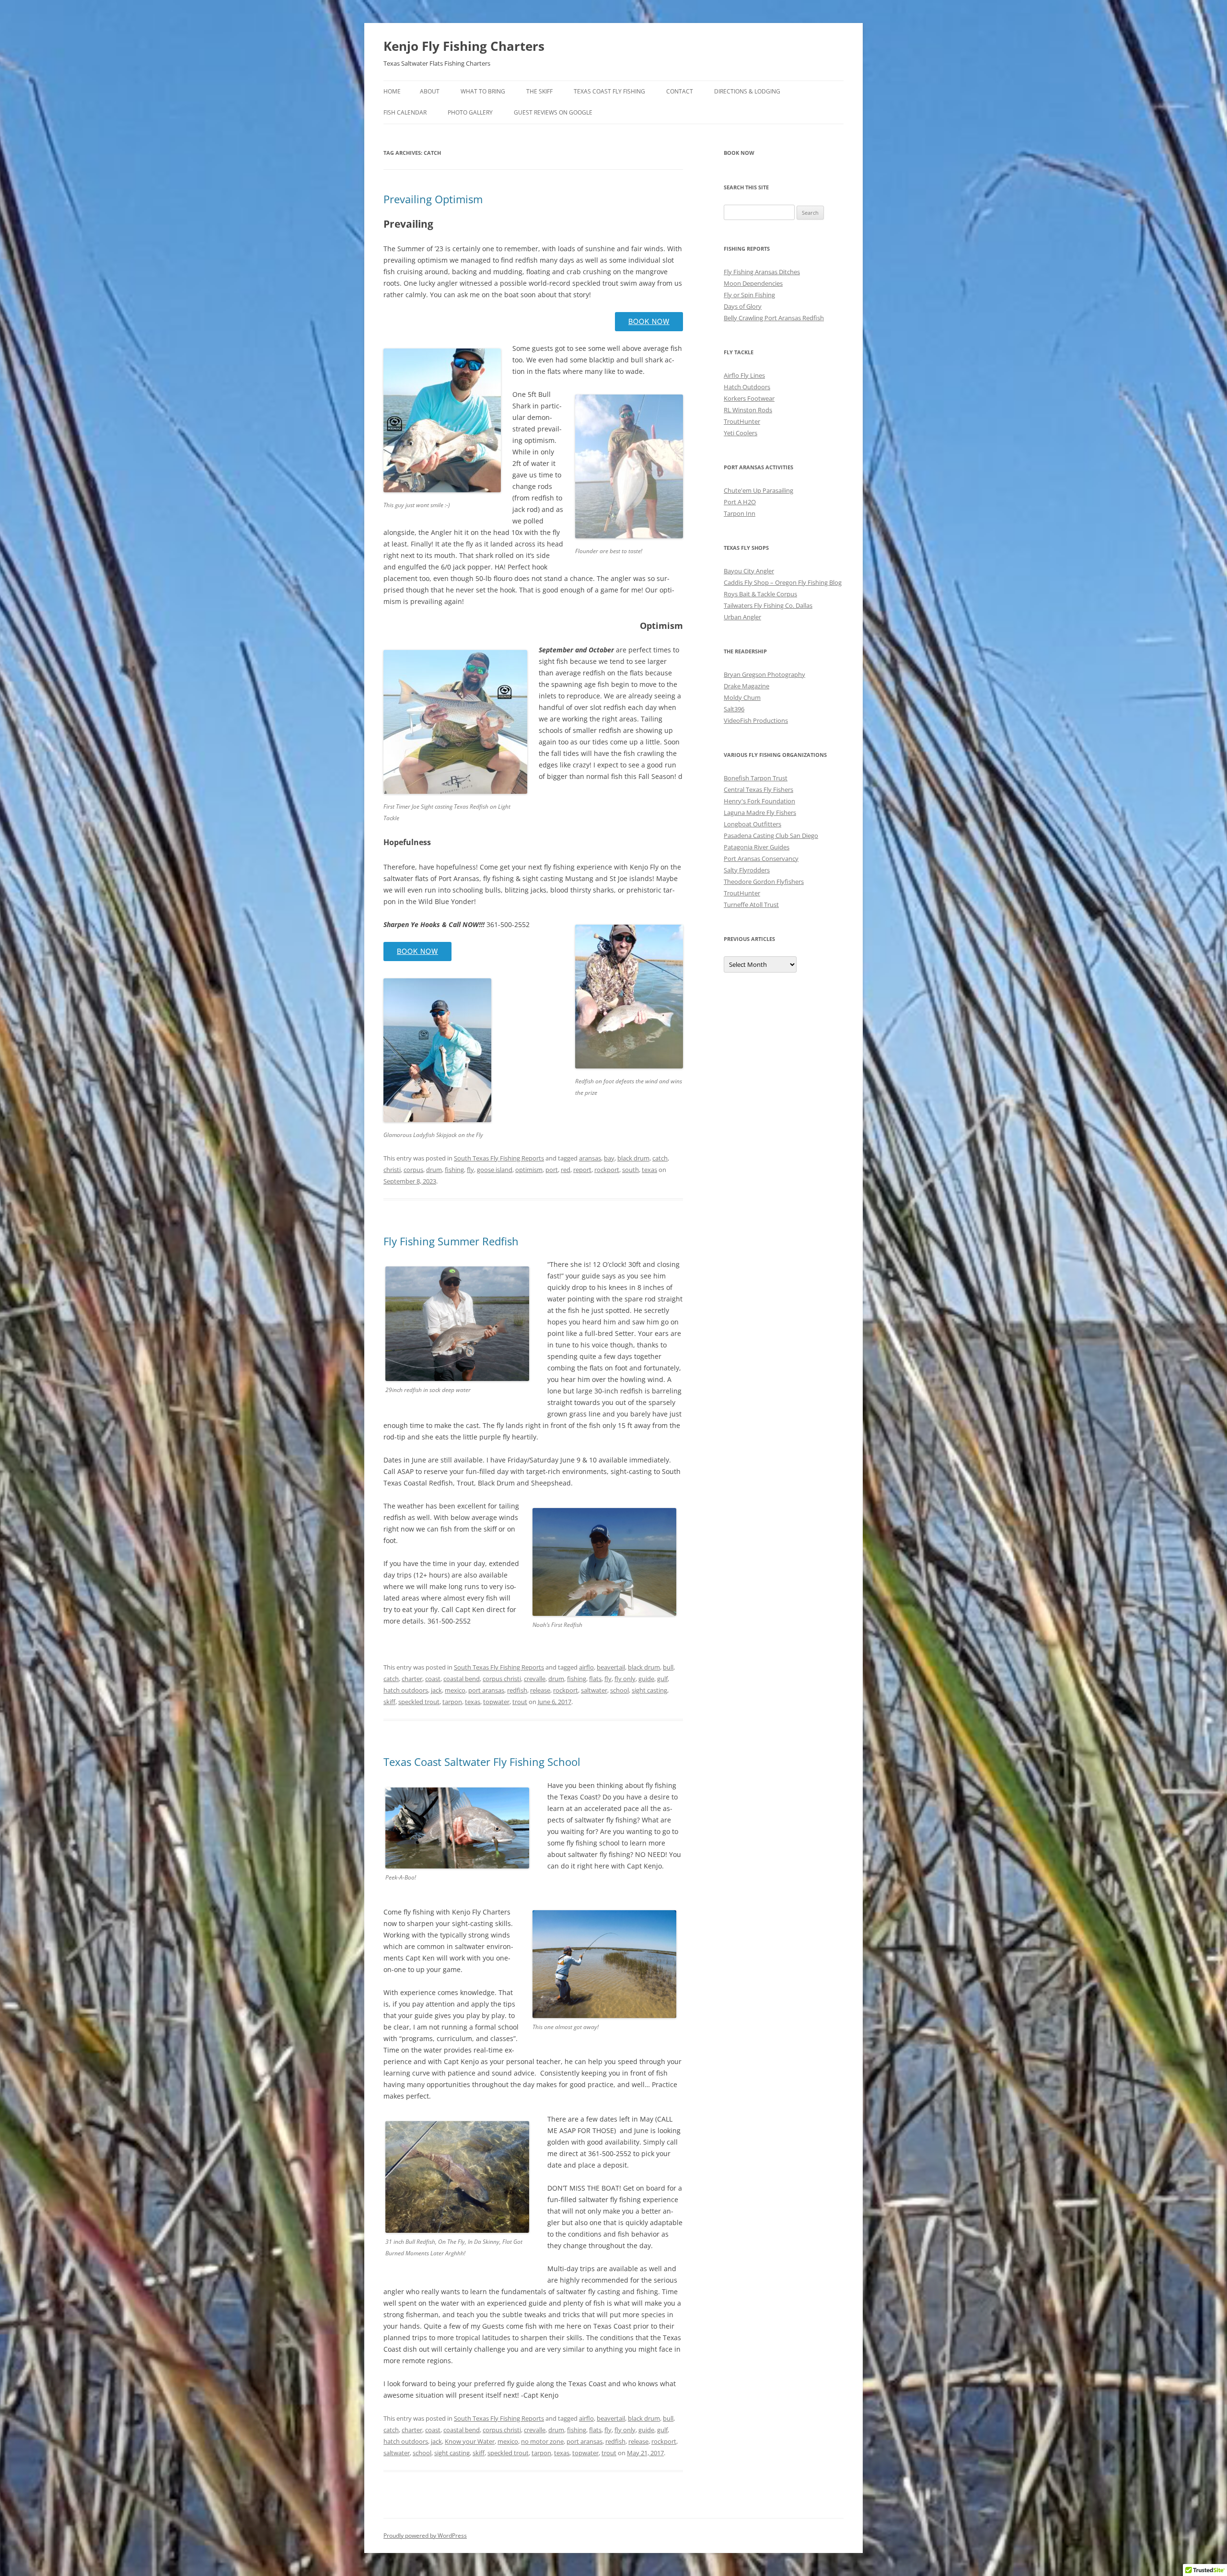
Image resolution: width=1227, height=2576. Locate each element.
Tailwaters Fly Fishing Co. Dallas (768, 605)
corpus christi (502, 1679)
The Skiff (539, 91)
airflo (586, 1667)
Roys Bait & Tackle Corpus (760, 594)
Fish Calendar (405, 112)
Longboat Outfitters (752, 824)
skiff (389, 1702)
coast (433, 1679)
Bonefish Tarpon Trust (756, 778)
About (430, 91)
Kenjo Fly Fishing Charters (464, 46)
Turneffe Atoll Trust (751, 905)
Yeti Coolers (741, 433)
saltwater (594, 1690)
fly (470, 1170)
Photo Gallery (470, 112)
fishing (454, 1170)
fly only (625, 1679)
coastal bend (462, 1679)
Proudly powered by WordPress (425, 2535)
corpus (413, 1170)
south (631, 1170)
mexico (455, 1690)
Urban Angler (742, 617)
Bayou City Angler (749, 571)
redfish (517, 1690)
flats (595, 1679)
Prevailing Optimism (433, 199)
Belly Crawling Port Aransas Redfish (774, 318)
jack (436, 1690)
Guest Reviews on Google (553, 112)
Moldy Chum (742, 697)
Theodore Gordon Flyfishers (764, 882)
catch (660, 1158)
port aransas (486, 1690)
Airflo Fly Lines (744, 375)
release (540, 1690)
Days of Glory (743, 306)
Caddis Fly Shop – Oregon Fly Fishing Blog (783, 582)
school (619, 1690)
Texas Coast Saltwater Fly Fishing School (482, 1762)
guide (646, 1679)
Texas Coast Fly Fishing (609, 91)
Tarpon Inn (740, 513)
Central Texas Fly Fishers (758, 789)
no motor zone (542, 2441)
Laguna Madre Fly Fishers (760, 812)
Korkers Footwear (749, 398)
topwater (496, 1702)
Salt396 (734, 709)
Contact (680, 91)
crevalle (535, 1679)
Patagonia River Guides (757, 847)
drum (434, 1170)
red (566, 1170)
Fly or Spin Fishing (749, 295)
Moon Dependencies (753, 283)
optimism (529, 1170)
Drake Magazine (747, 686)
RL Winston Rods (748, 410)
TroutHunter (742, 421)
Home (392, 91)
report (582, 1170)
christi (392, 1170)
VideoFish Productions (756, 720)
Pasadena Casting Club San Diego (771, 835)
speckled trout (419, 1702)
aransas (590, 1158)
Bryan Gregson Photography (764, 674)
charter (412, 1679)
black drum (633, 1158)
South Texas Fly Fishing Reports (499, 1158)
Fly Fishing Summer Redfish (451, 1241)
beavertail (611, 1667)
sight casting (649, 1690)
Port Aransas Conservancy (761, 859)
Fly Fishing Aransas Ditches (762, 272)
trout (520, 1702)
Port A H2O (740, 502)
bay (609, 1158)
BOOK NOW (649, 321)
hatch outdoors (406, 1690)
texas (649, 1170)
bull (668, 1667)
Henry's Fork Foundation (759, 801)
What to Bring (483, 91)
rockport (607, 1170)
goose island (495, 1170)
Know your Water (470, 2441)
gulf (662, 1679)
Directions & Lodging (747, 91)
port (552, 1170)
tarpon (452, 1702)
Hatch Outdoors (747, 387)
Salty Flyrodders (747, 870)
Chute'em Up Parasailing (758, 490)
